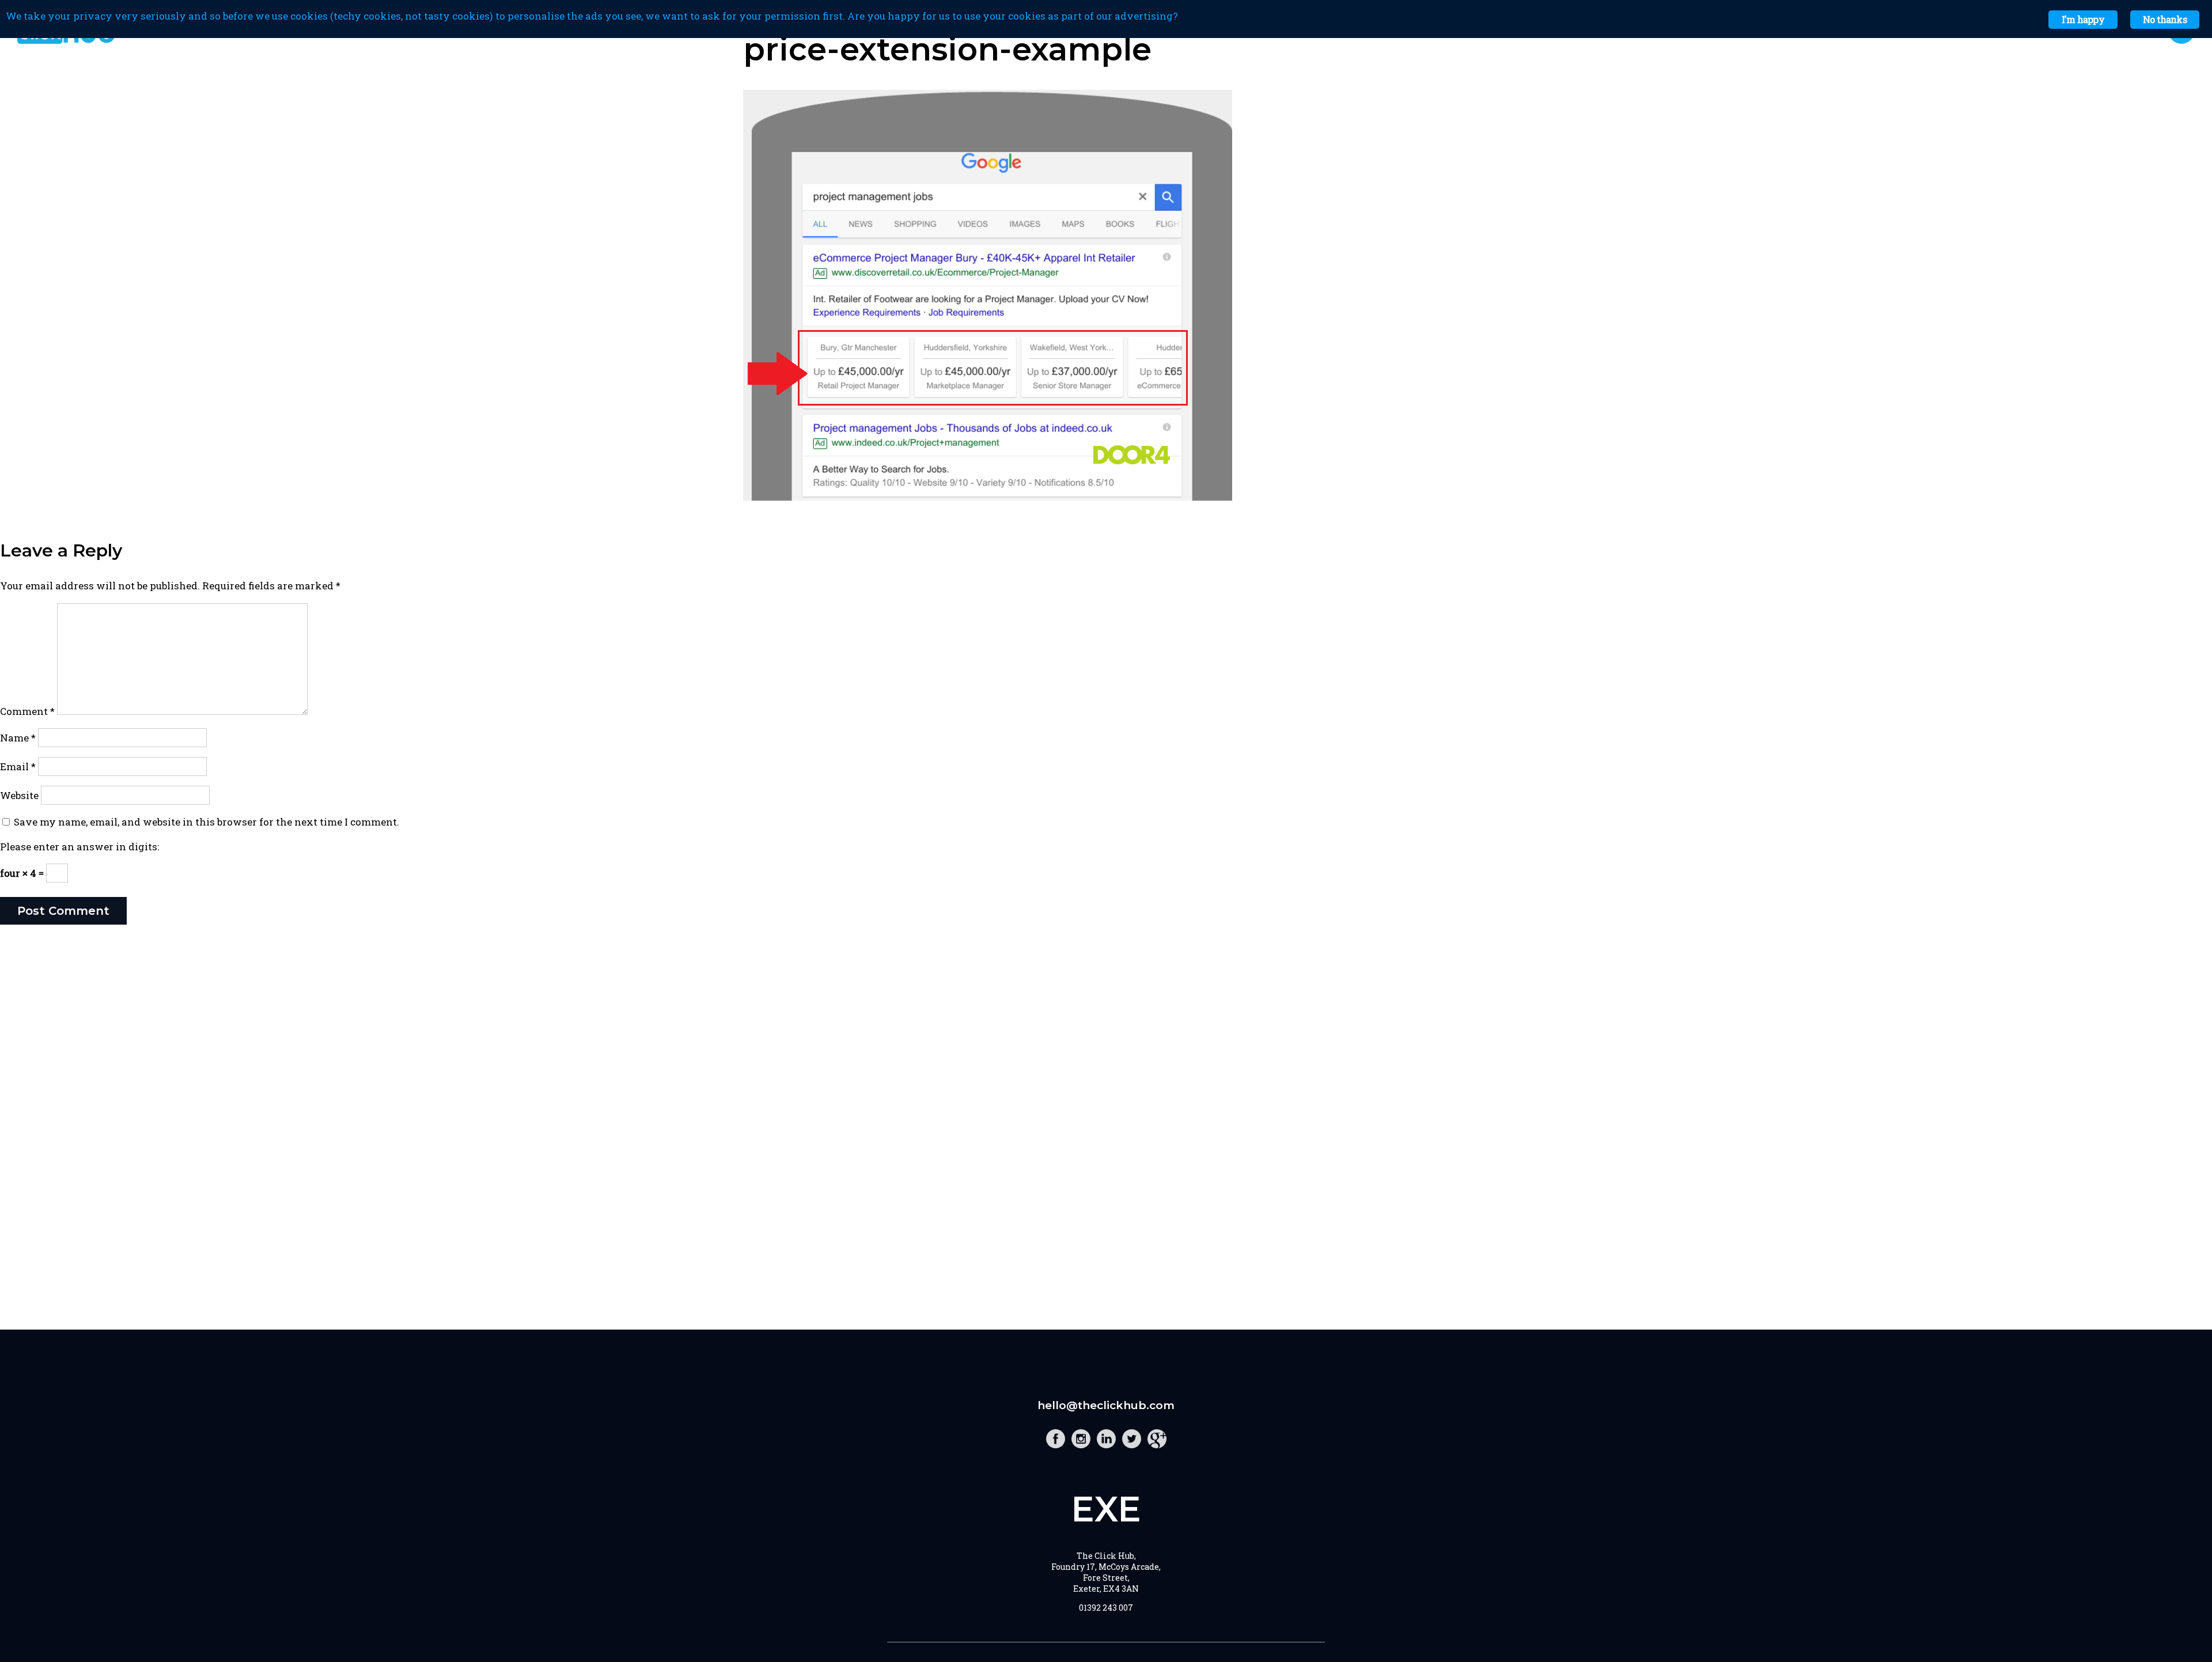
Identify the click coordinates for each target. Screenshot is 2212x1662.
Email (18, 766)
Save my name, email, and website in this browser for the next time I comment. (207, 822)
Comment (27, 711)
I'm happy (2083, 19)
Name (18, 738)
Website (19, 795)
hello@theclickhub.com (1106, 1405)
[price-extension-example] (988, 497)
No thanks (2165, 19)
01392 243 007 (1106, 1608)
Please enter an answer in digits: (79, 847)
